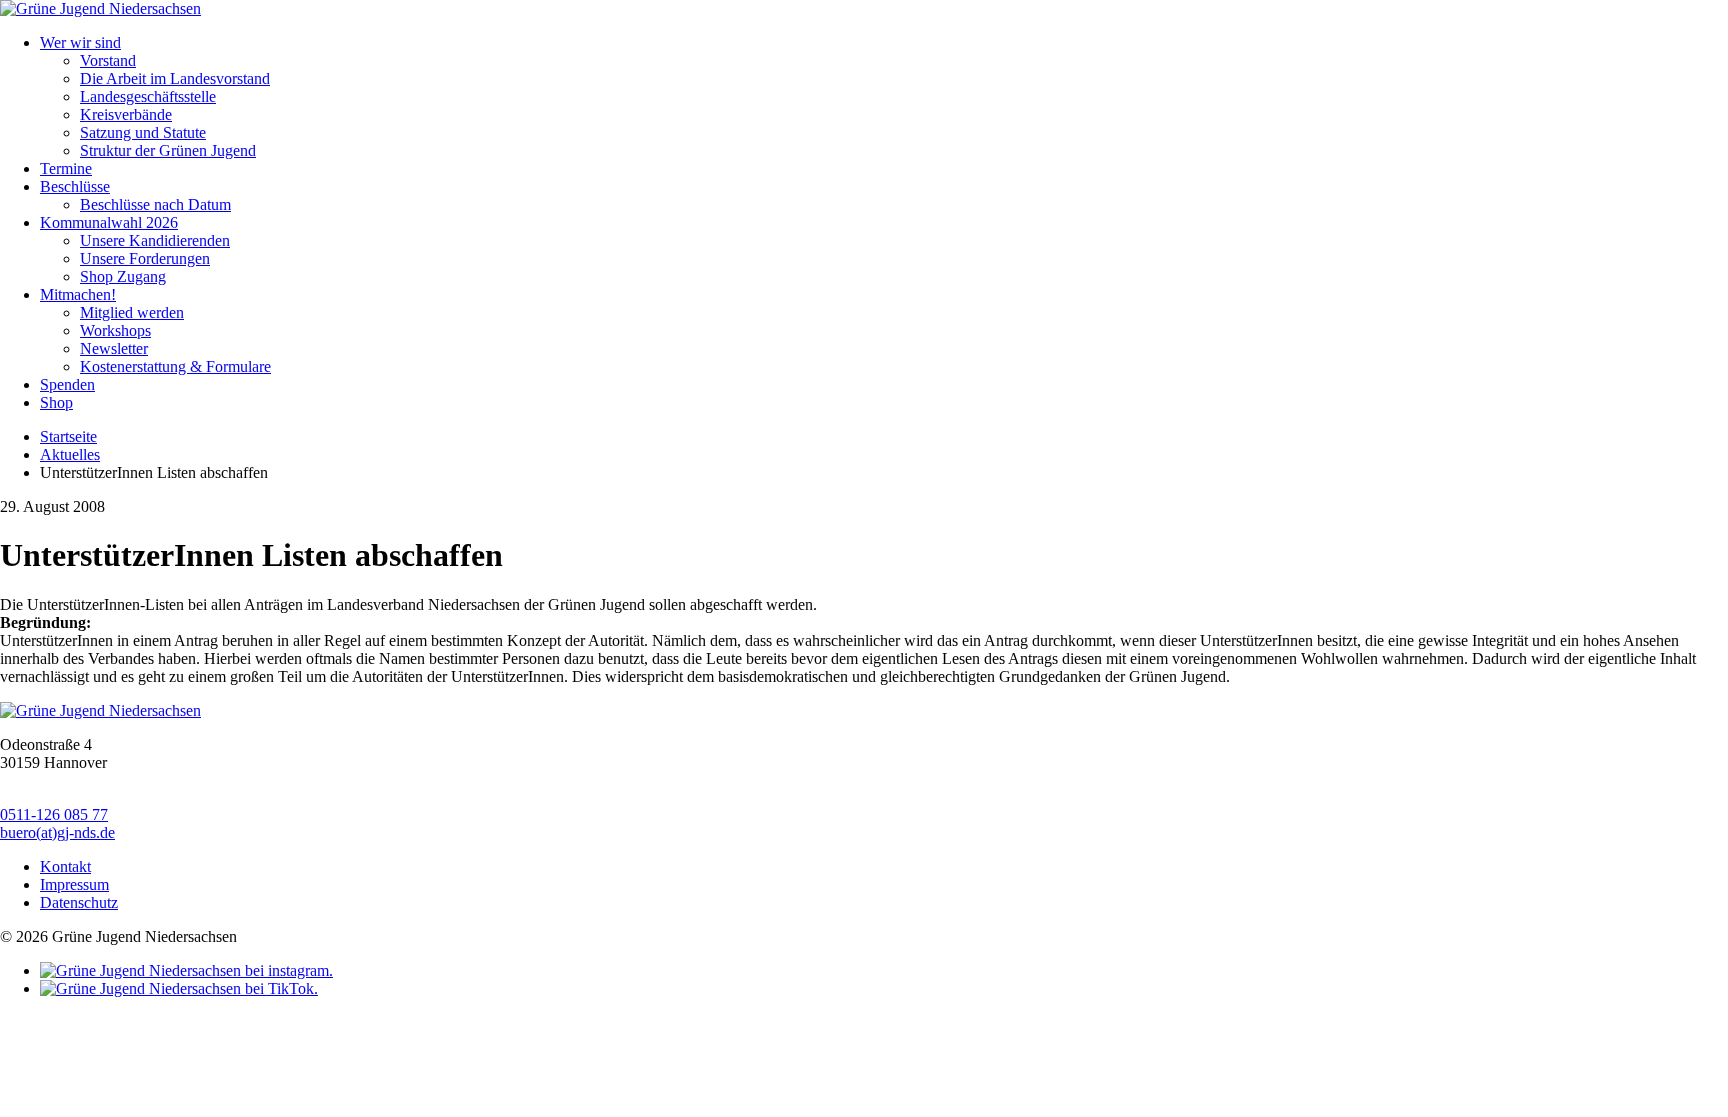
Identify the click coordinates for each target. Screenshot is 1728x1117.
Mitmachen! (78, 294)
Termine (66, 168)
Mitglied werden (132, 312)
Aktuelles (70, 454)
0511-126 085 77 (54, 814)
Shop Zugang (123, 276)
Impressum (74, 884)
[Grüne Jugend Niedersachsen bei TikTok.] (179, 988)
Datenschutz (79, 902)
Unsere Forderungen (145, 258)
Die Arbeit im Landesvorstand (175, 78)
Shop (56, 402)
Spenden (67, 384)
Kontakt (65, 866)
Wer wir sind (80, 42)
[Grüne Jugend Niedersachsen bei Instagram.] (186, 970)
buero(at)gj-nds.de (57, 832)
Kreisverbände (126, 114)
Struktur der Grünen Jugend (168, 150)
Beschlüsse (75, 186)
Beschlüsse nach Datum (155, 204)
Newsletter (114, 348)
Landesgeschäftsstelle (148, 96)
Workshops (115, 330)
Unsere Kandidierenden (155, 240)
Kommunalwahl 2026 (109, 222)
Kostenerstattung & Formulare (175, 366)
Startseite (68, 436)
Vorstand (108, 60)
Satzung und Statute (143, 132)
